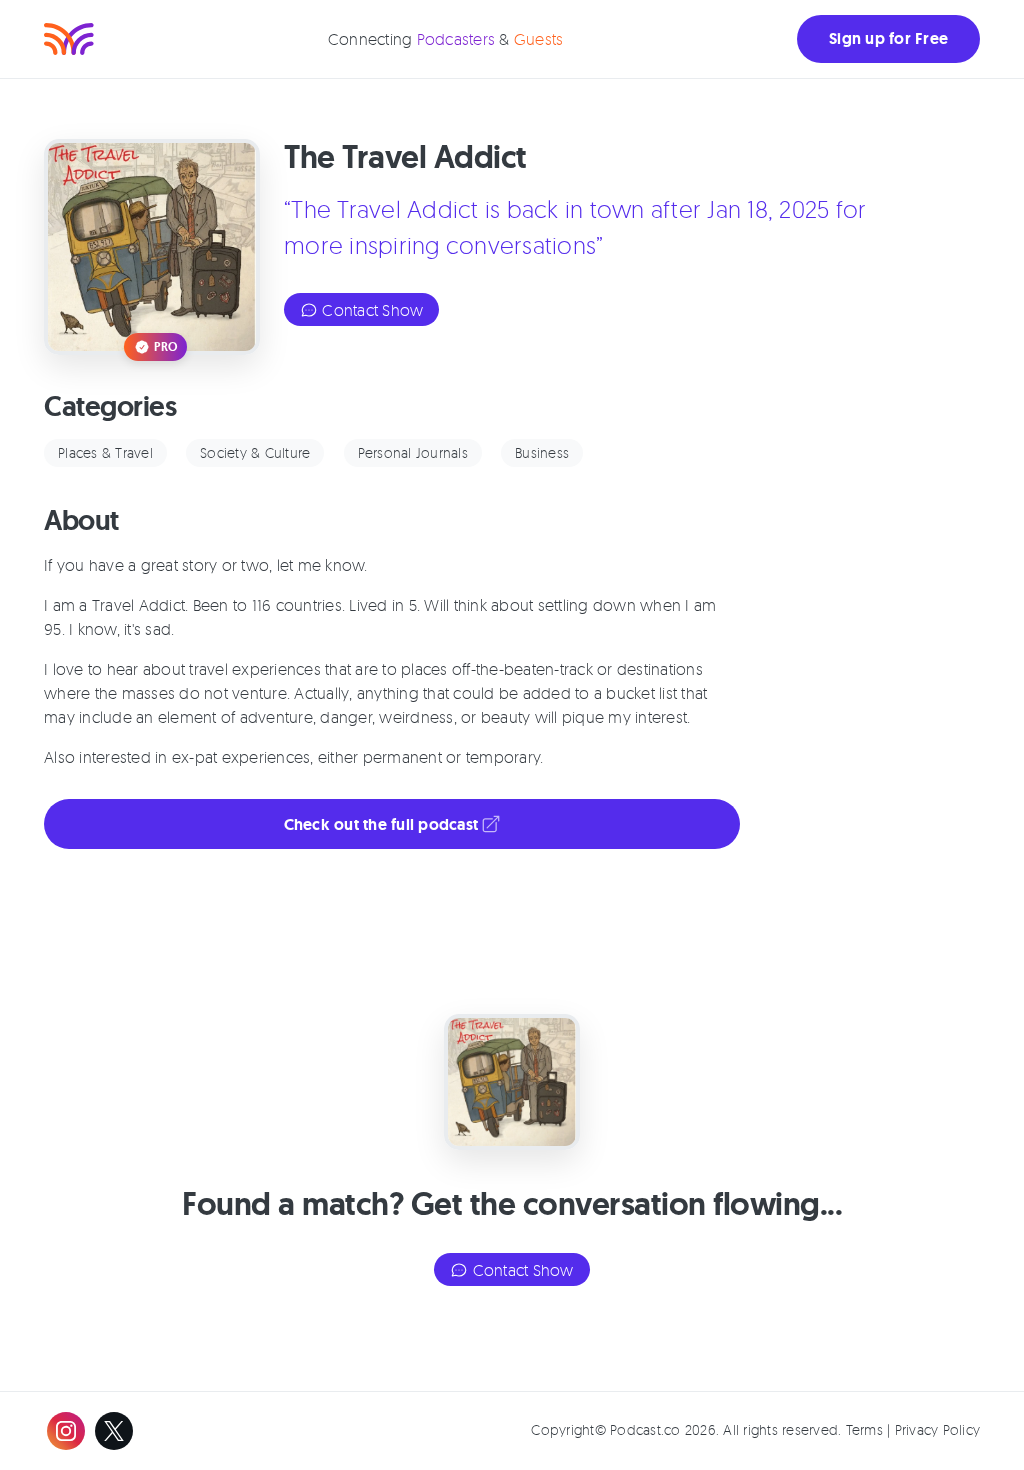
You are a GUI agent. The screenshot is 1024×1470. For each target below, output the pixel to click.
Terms (864, 1429)
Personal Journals (413, 452)
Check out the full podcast (383, 824)
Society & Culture (255, 452)
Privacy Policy (938, 1429)
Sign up (888, 38)
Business (542, 452)
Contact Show (370, 310)
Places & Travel (105, 452)
